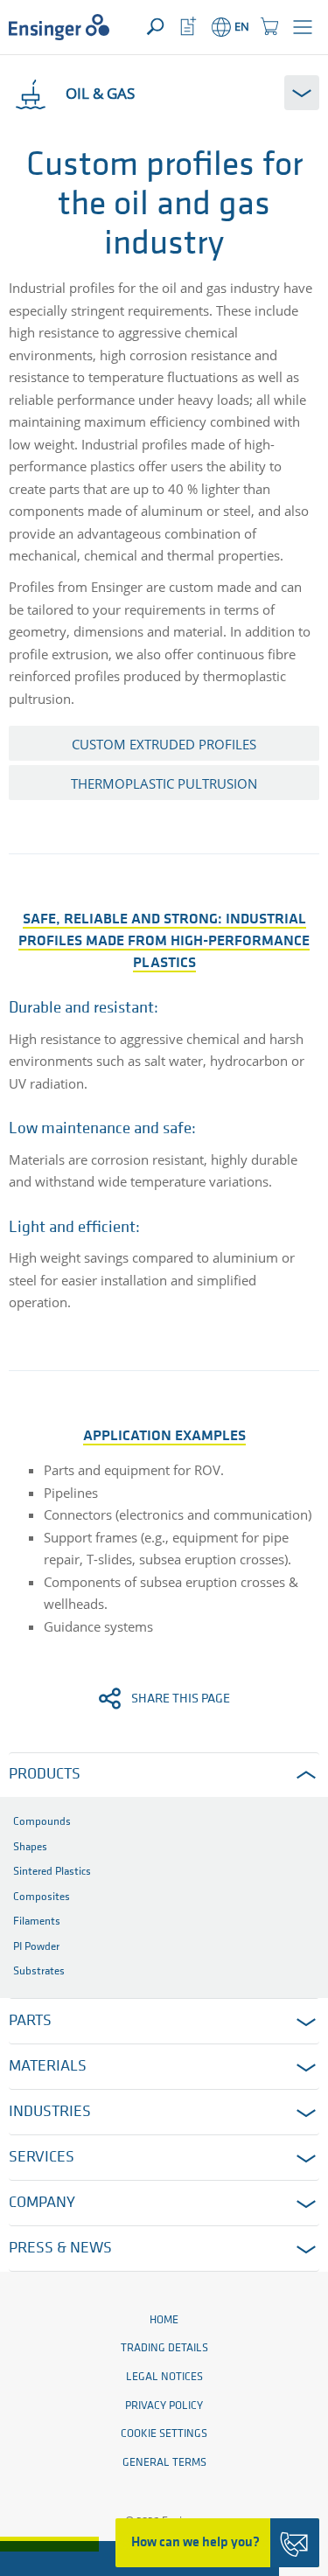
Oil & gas (100, 93)
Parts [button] (30, 2022)
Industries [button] (50, 2113)
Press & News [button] (60, 2249)
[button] (303, 27)
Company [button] (42, 2204)
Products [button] (45, 1775)
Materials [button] (48, 2067)
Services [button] (42, 2158)
